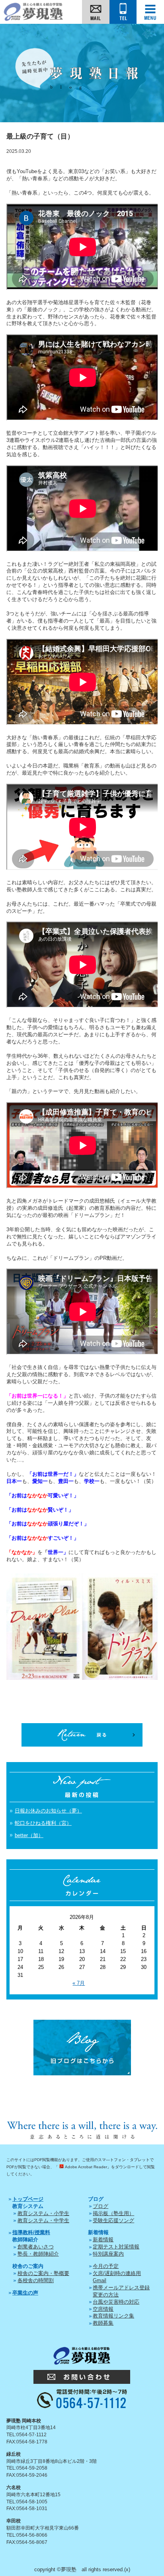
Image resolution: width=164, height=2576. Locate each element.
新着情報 (103, 2240)
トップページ (28, 2199)
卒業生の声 (25, 2293)
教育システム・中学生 (43, 2220)
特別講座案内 (108, 2254)
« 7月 (79, 1983)
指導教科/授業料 (31, 2232)
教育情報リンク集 (113, 2316)
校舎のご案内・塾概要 (43, 2273)
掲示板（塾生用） (113, 2213)
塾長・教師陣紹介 (38, 2254)
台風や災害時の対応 (116, 2302)
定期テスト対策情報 (116, 2247)
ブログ (101, 2206)
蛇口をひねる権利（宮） (43, 1823)
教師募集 (103, 2323)
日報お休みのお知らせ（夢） (48, 1811)
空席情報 (103, 2309)
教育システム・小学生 (43, 2213)
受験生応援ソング (113, 2220)
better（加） (29, 1835)
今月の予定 (106, 2266)
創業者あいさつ (36, 2247)
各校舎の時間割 (36, 2280)
